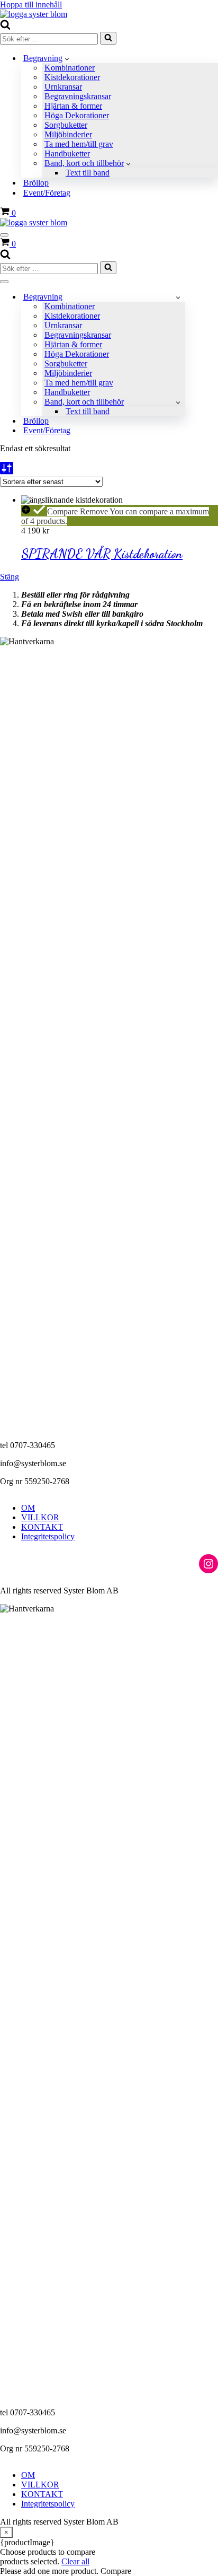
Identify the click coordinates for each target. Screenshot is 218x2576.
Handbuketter (67, 154)
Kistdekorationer (72, 77)
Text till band (88, 173)
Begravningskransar (78, 96)
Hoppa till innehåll (31, 5)
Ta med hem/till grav (79, 144)
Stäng (10, 577)
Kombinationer (70, 68)
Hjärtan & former (73, 106)
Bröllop (36, 183)
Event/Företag (47, 193)
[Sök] (5, 27)
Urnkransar (63, 87)
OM (28, 1508)
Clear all (75, 2561)
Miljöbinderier (68, 134)
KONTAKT (42, 1527)
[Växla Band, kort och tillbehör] (178, 402)
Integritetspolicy (48, 1536)
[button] (67, 58)
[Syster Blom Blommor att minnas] (34, 14)
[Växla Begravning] (178, 297)
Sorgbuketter (66, 125)
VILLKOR (40, 1517)
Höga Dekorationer (77, 115)
